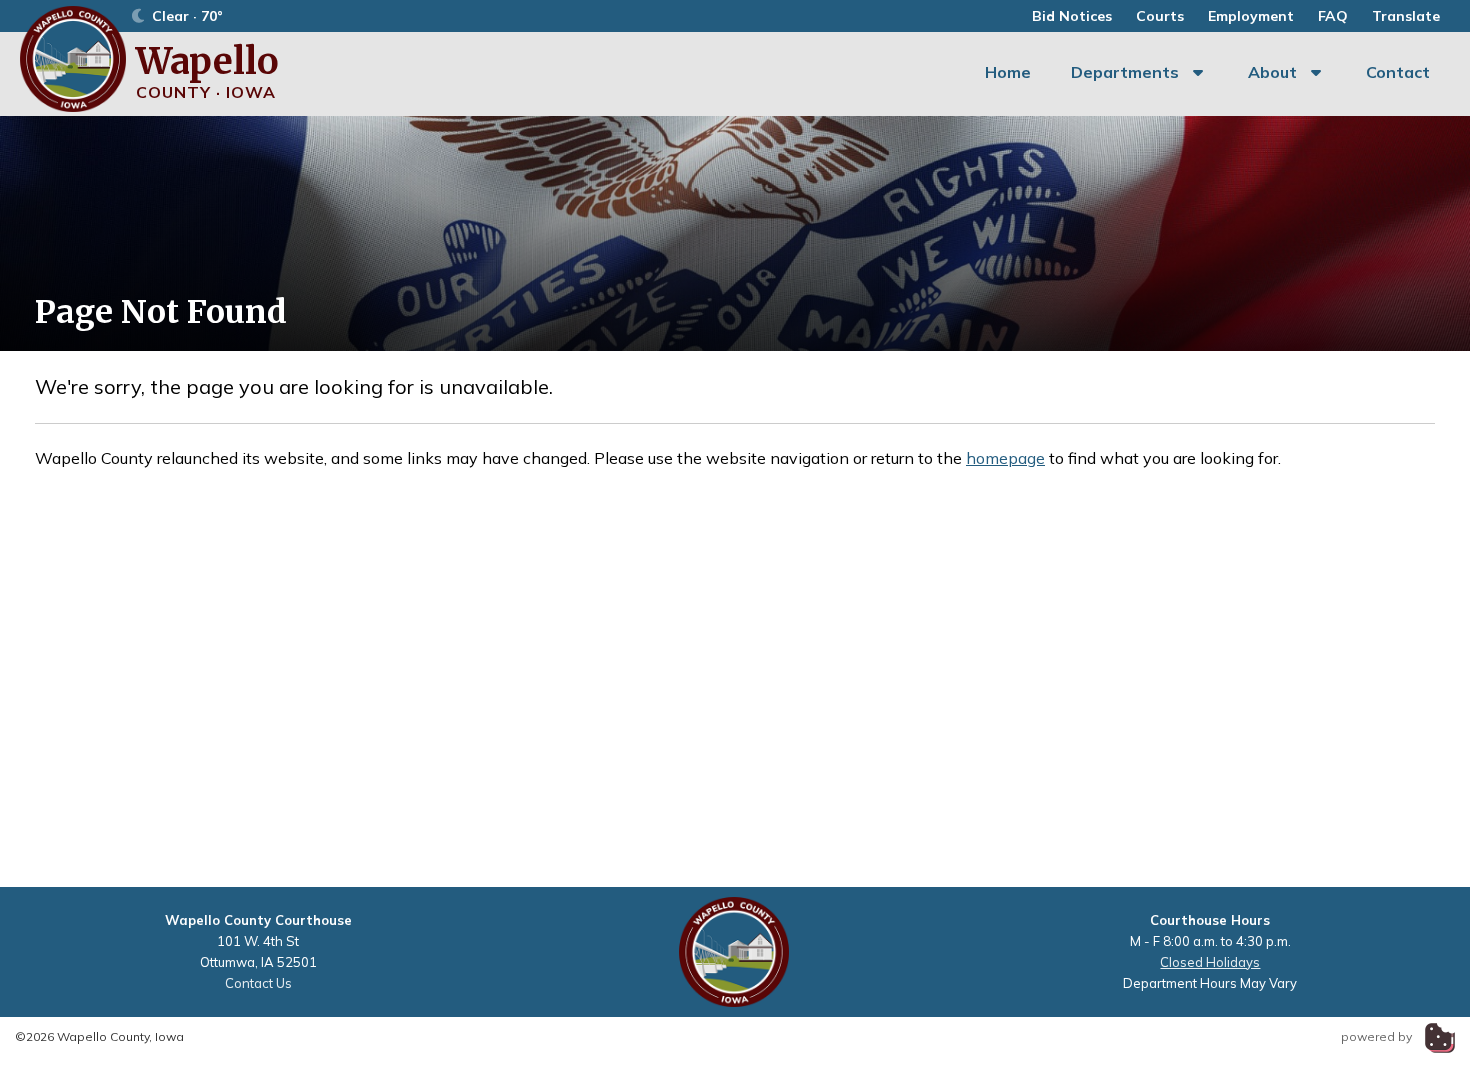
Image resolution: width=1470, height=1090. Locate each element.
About (1272, 72)
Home (1008, 72)
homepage (1005, 458)
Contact (1398, 72)
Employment (1251, 16)
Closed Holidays (1210, 962)
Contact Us (258, 983)
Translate (1406, 16)
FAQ (1333, 16)
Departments (1125, 72)
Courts (1160, 16)
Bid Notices (1072, 16)
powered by (1378, 1036)
